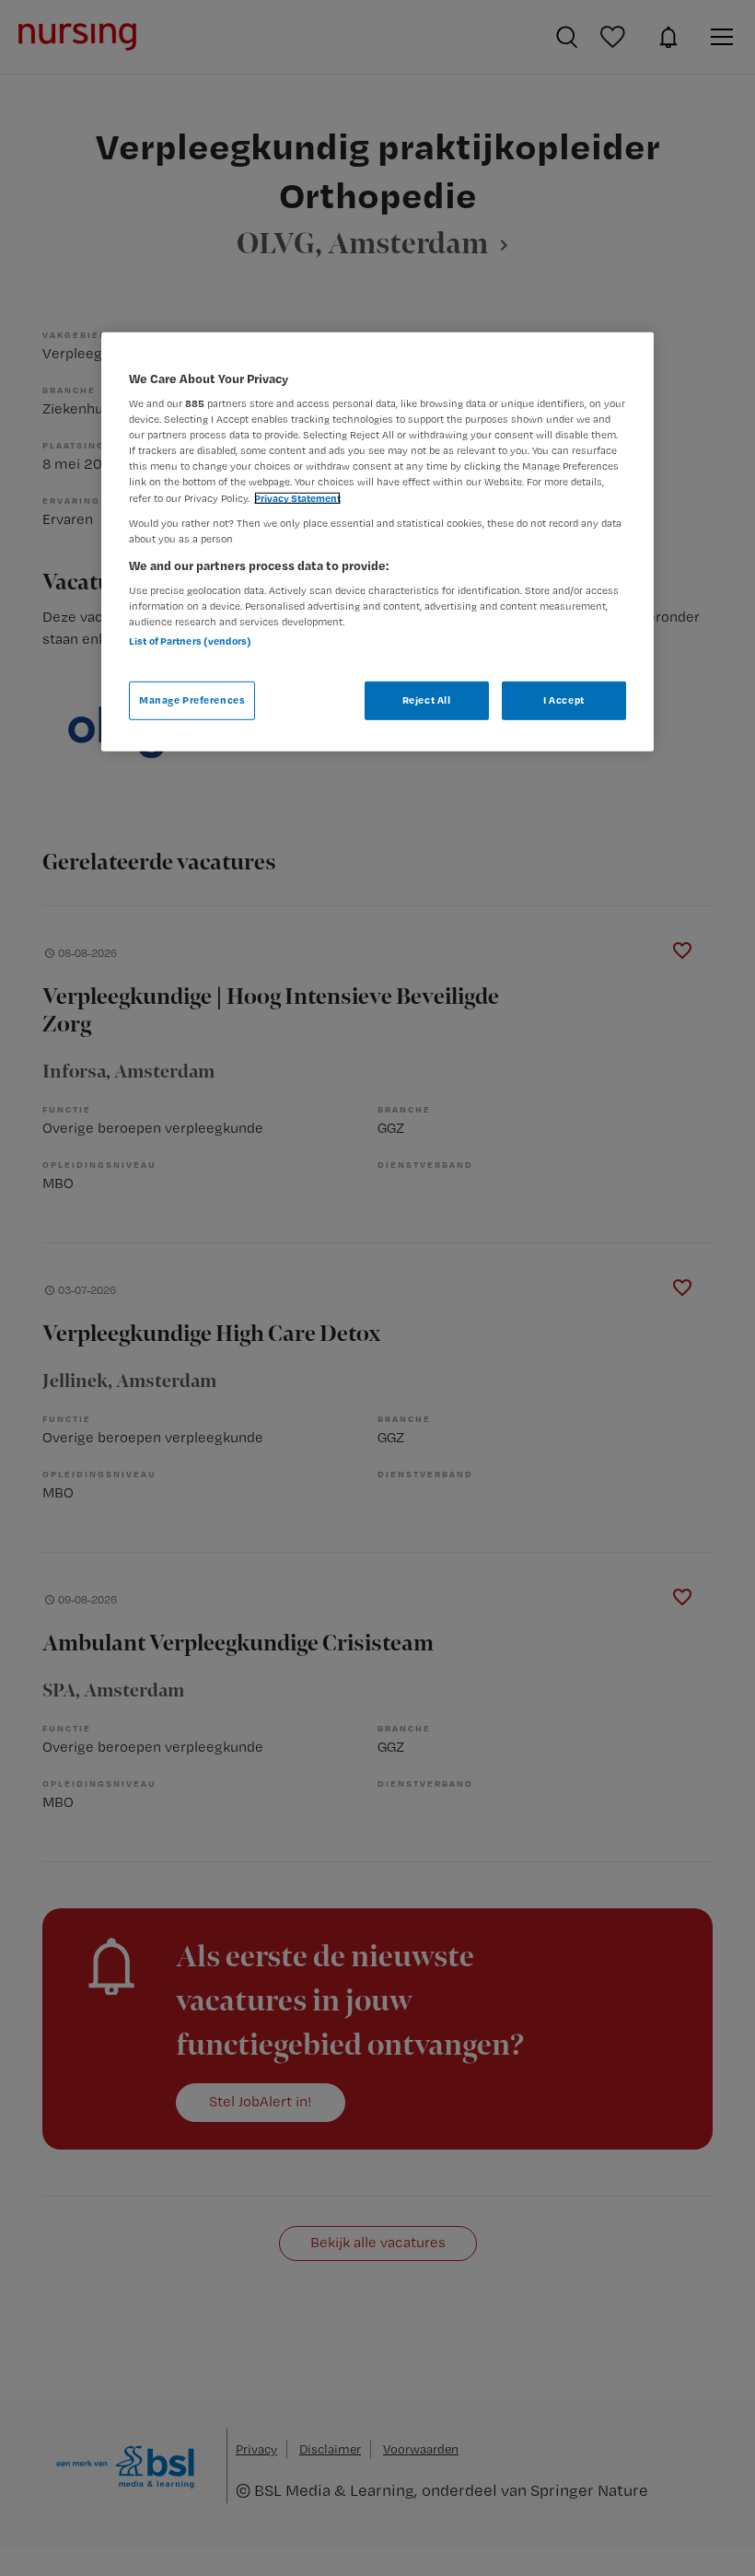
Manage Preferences (192, 700)
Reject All (427, 700)
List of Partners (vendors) (190, 641)
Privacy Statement (297, 497)
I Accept (564, 700)
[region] (377, 541)
